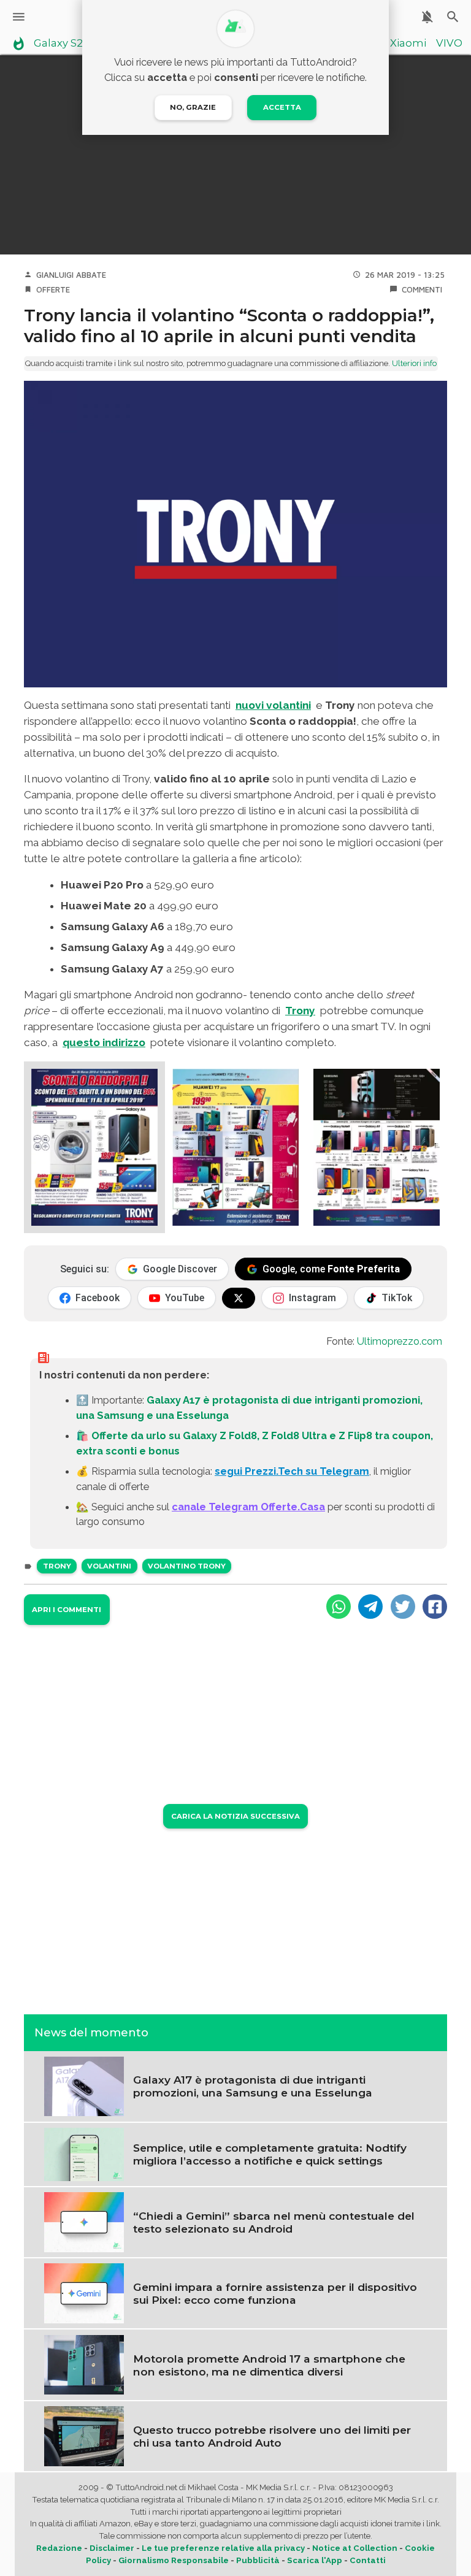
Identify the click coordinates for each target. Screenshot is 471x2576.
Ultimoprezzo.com (400, 1341)
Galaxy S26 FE (69, 44)
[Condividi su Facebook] (435, 1607)
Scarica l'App (315, 2560)
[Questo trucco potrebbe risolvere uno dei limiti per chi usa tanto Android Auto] (84, 2435)
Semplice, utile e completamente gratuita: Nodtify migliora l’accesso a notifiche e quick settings (270, 2154)
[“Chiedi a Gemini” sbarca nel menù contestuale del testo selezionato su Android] (84, 2222)
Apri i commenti (67, 1610)
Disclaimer (112, 2548)
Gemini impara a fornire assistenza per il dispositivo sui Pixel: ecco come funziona (275, 2293)
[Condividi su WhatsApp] (339, 1607)
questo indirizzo (104, 1042)
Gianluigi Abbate (71, 275)
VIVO (449, 44)
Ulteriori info (414, 363)
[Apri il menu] (19, 17)
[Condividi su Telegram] (370, 1607)
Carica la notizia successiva (235, 1816)
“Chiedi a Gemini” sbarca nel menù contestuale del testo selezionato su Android (274, 2222)
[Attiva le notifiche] (427, 17)
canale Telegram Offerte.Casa (248, 1507)
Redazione (59, 2548)
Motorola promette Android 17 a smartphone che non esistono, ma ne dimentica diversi (269, 2365)
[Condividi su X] (403, 1607)
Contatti (368, 2560)
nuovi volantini (273, 705)
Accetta (282, 107)
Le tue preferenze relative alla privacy (223, 2548)
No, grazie (193, 107)
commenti (422, 289)
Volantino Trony (187, 1566)
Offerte (53, 289)
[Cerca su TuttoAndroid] (453, 17)
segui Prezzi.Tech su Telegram (292, 1471)
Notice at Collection (355, 2548)
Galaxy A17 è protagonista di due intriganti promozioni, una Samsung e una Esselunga (253, 2086)
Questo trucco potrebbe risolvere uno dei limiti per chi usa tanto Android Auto (272, 2436)
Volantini (109, 1566)
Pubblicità (258, 2560)
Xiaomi (408, 44)
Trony (300, 1011)
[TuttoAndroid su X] (239, 1298)
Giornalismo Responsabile (174, 2560)
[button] (94, 1147)
